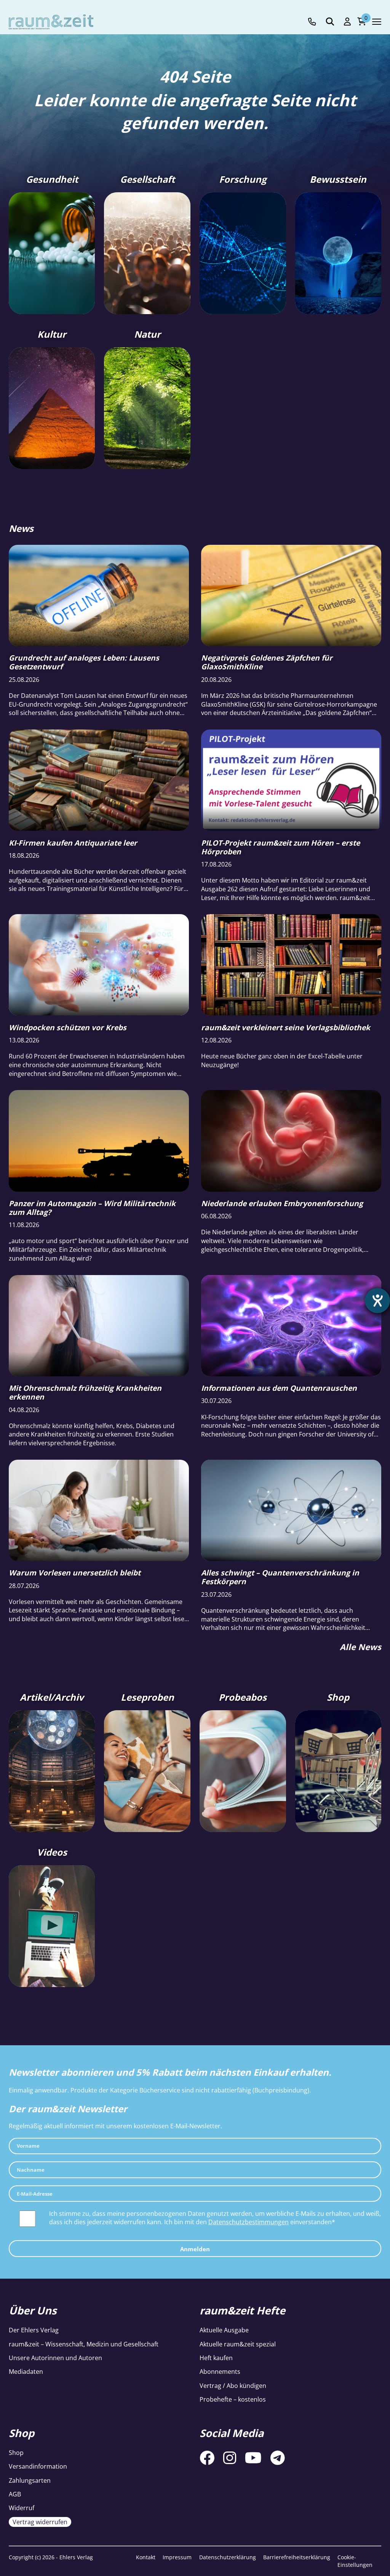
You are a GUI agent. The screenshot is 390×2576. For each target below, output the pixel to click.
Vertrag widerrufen (40, 2522)
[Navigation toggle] (377, 22)
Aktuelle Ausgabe (224, 2330)
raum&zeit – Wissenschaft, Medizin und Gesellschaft (84, 2344)
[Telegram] (278, 2458)
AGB (15, 2494)
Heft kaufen (216, 2358)
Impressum (177, 2557)
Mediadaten (26, 2372)
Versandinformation (38, 2466)
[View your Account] (347, 22)
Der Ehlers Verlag (34, 2330)
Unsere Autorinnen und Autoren (55, 2358)
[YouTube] (253, 2458)
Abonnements (220, 2372)
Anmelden (195, 2249)
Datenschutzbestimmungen (249, 2222)
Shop (16, 2453)
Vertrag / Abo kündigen (233, 2386)
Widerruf (22, 2508)
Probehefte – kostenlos (233, 2399)
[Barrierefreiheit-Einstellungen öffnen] (377, 1301)
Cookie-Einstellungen (355, 2561)
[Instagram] (230, 2458)
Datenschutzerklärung (228, 2557)
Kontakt (146, 2557)
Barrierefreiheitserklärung (297, 2557)
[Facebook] (207, 2458)
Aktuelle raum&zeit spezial (238, 2344)
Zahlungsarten (30, 2480)
